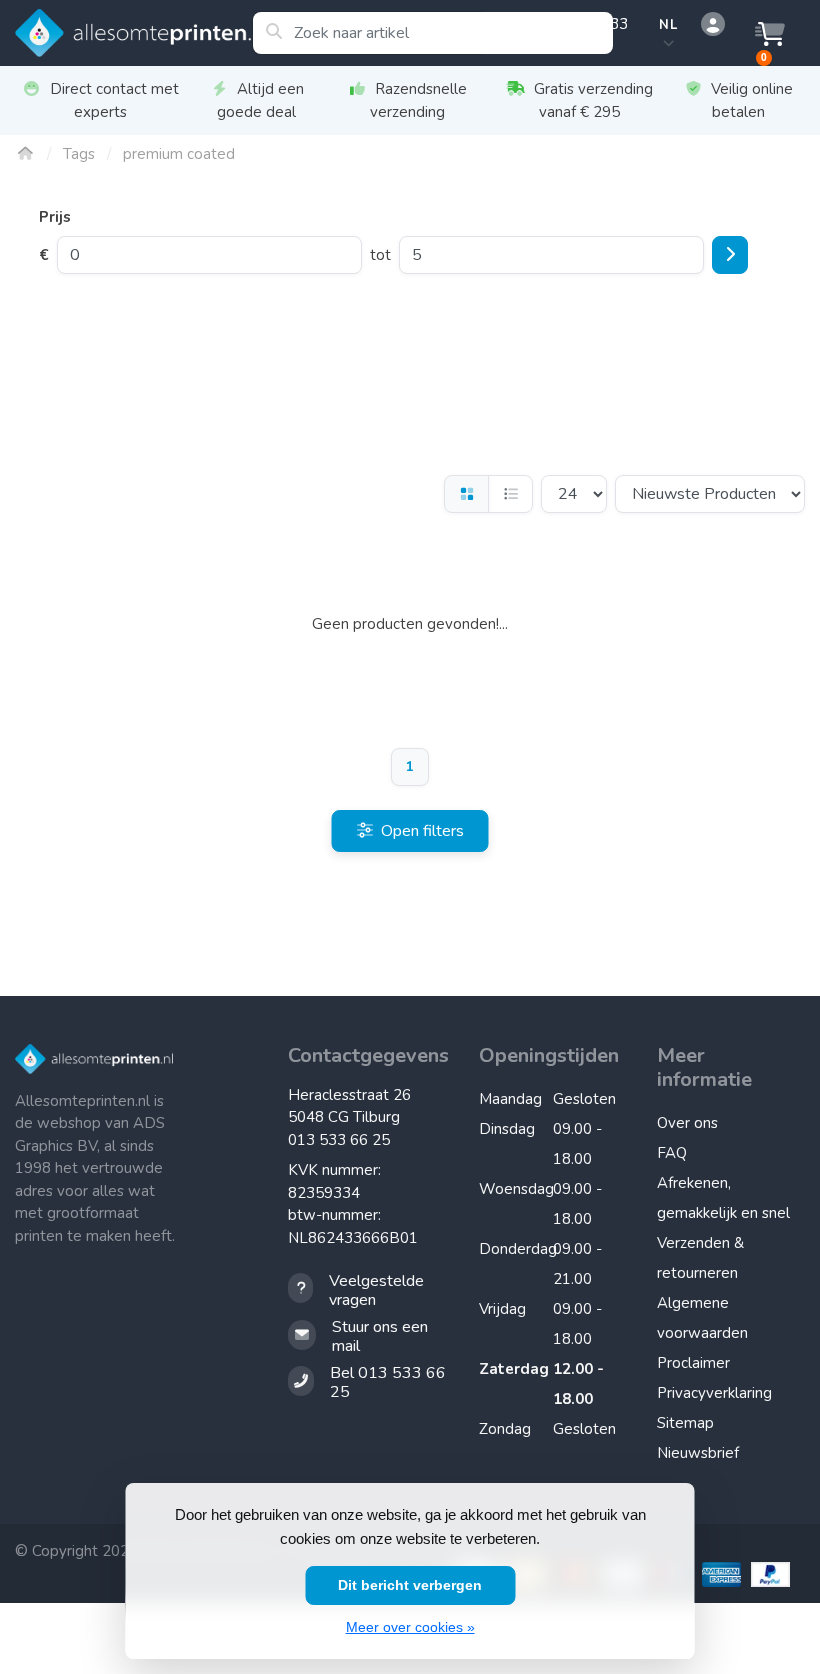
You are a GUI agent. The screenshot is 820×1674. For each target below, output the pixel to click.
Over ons (687, 1123)
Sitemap (685, 1423)
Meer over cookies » (410, 1627)
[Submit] (730, 255)
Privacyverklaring (714, 1393)
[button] (710, 25)
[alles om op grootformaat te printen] (133, 33)
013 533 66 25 (339, 1140)
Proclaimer (693, 1363)
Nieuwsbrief (698, 1453)
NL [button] (668, 25)
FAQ (672, 1153)
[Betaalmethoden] (719, 1574)
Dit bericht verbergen (410, 1585)
